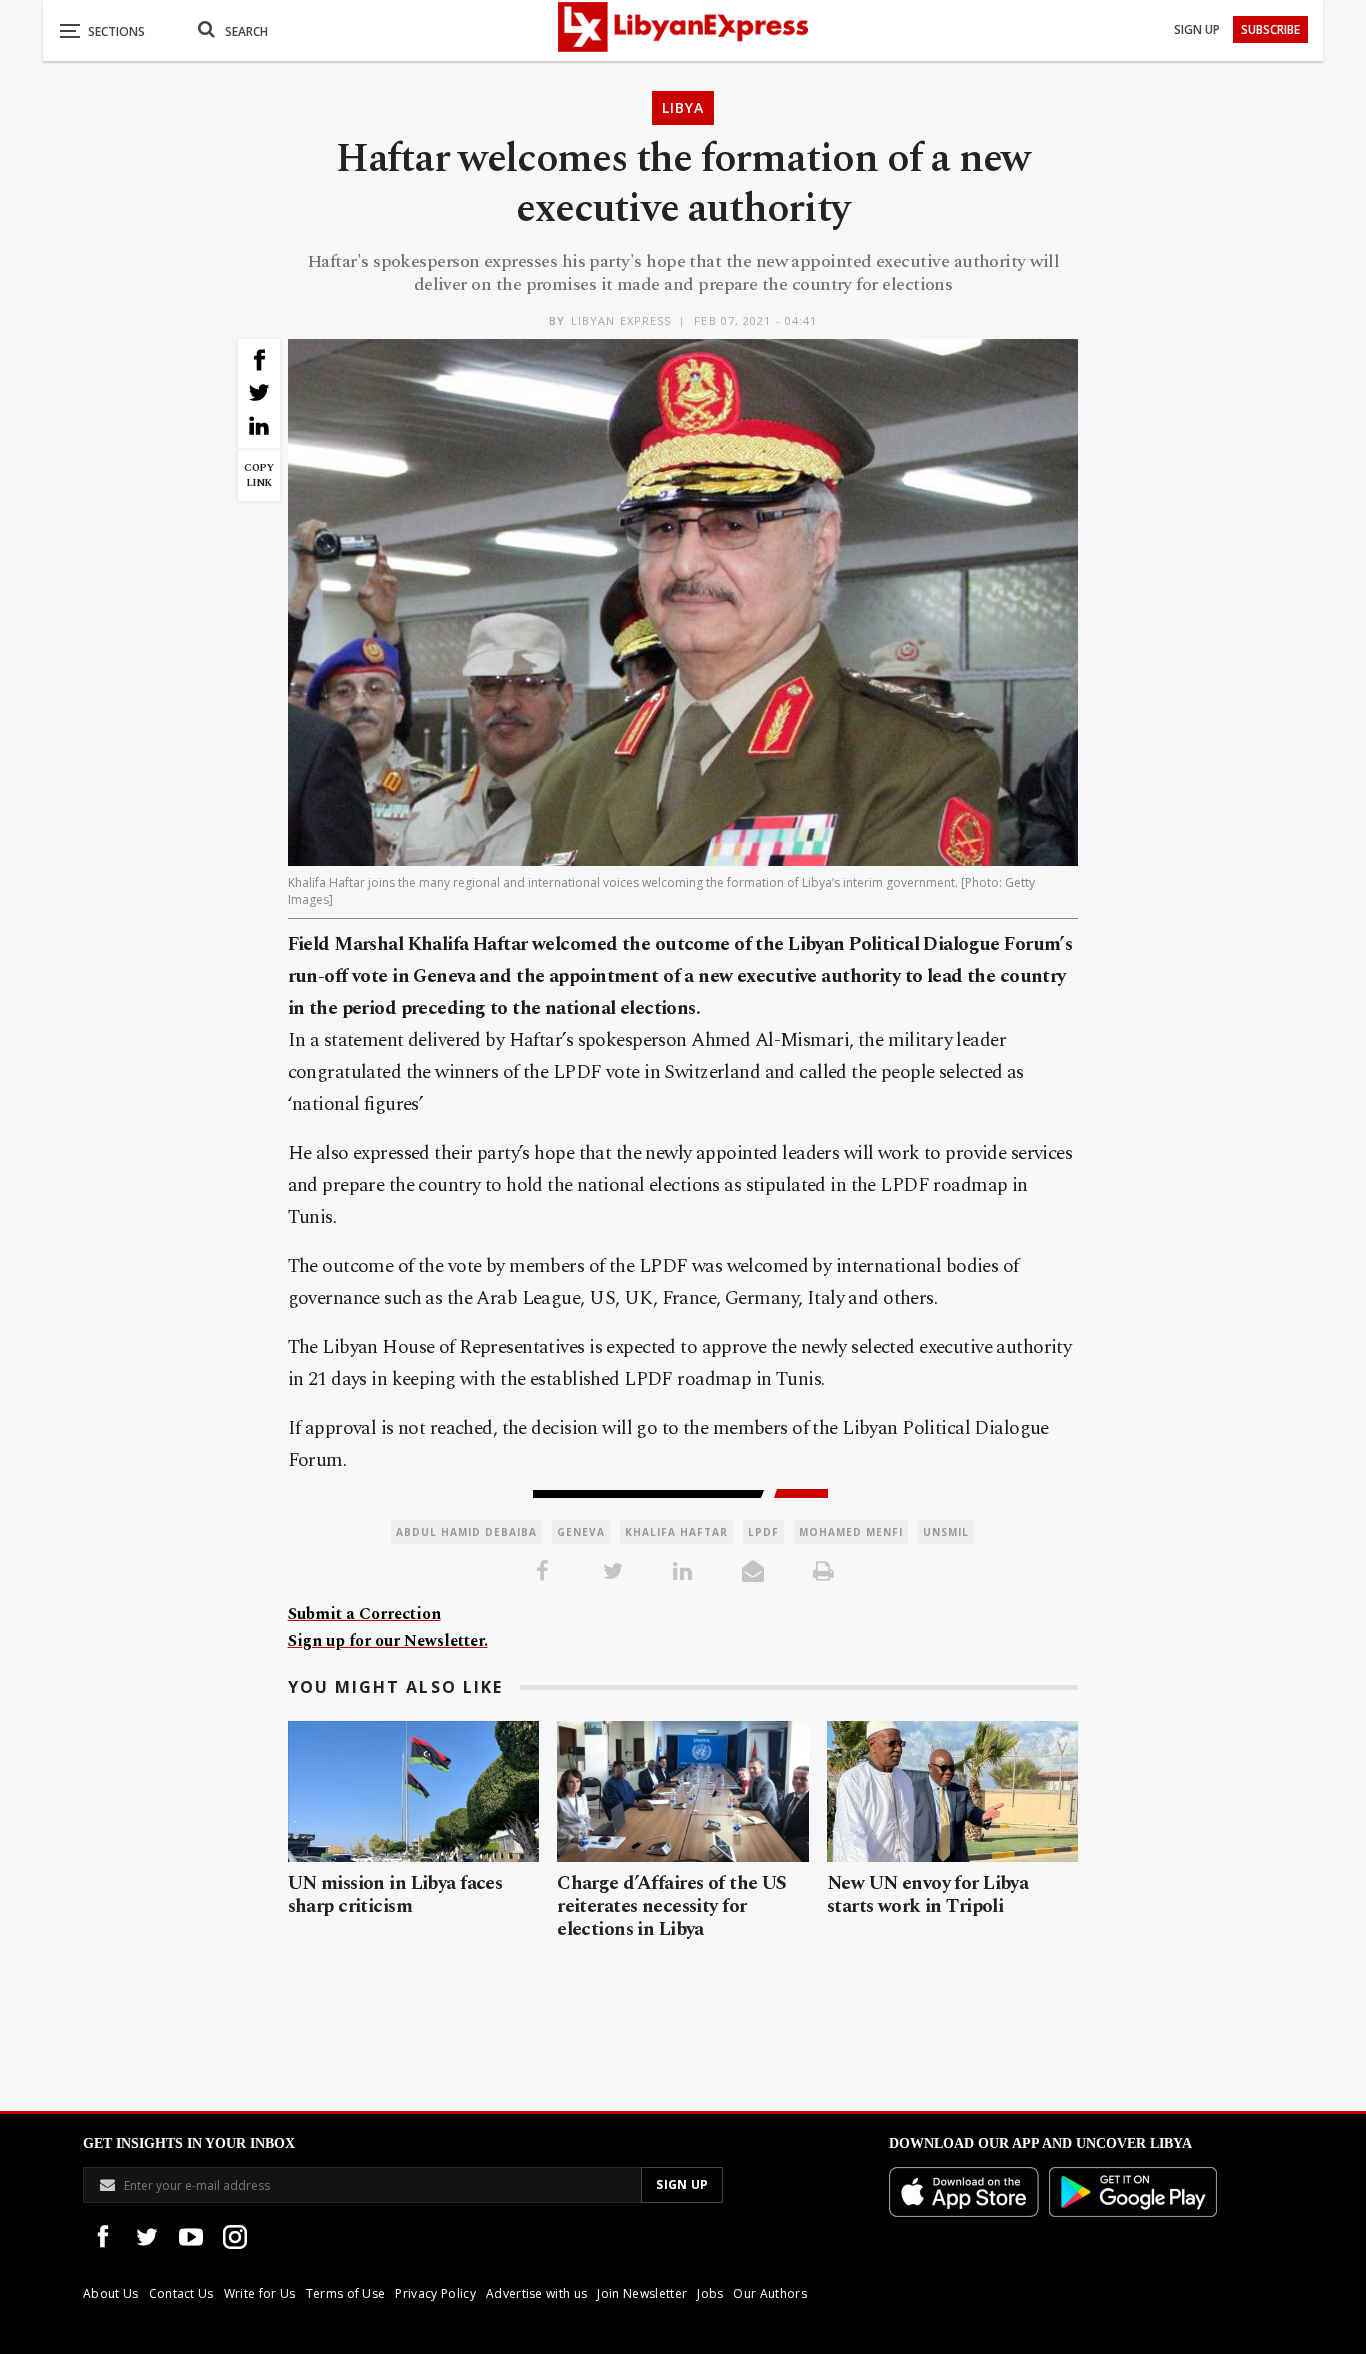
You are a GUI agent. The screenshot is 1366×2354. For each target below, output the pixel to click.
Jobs (710, 2293)
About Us (111, 2293)
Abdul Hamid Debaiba (466, 1532)
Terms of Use (346, 2293)
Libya (683, 107)
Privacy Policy (435, 2293)
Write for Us (260, 2293)
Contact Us (181, 2293)
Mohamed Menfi (851, 1532)
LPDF (763, 1532)
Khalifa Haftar (676, 1532)
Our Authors (770, 2293)
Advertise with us (536, 2293)
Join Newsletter (642, 2293)
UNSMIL (946, 1532)
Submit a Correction (364, 1614)
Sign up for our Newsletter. (388, 1641)
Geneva (581, 1532)
